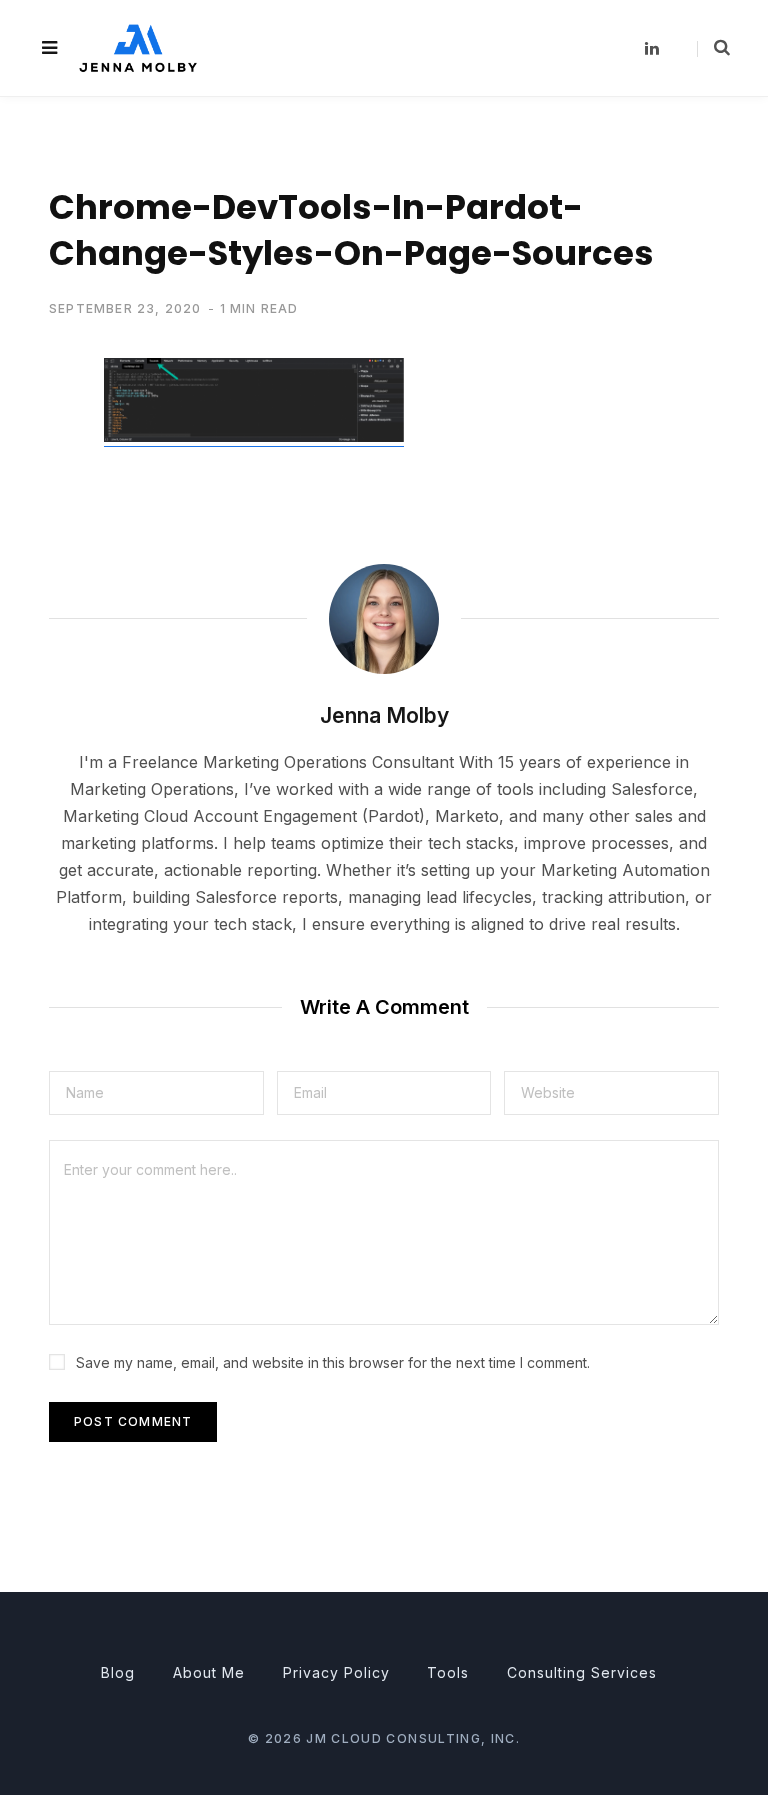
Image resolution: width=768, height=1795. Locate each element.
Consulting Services (582, 1672)
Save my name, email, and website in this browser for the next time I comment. (333, 1362)
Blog (118, 1672)
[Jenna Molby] (138, 47)
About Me (209, 1672)
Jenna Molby (384, 715)
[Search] (713, 48)
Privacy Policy (336, 1672)
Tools (448, 1672)
